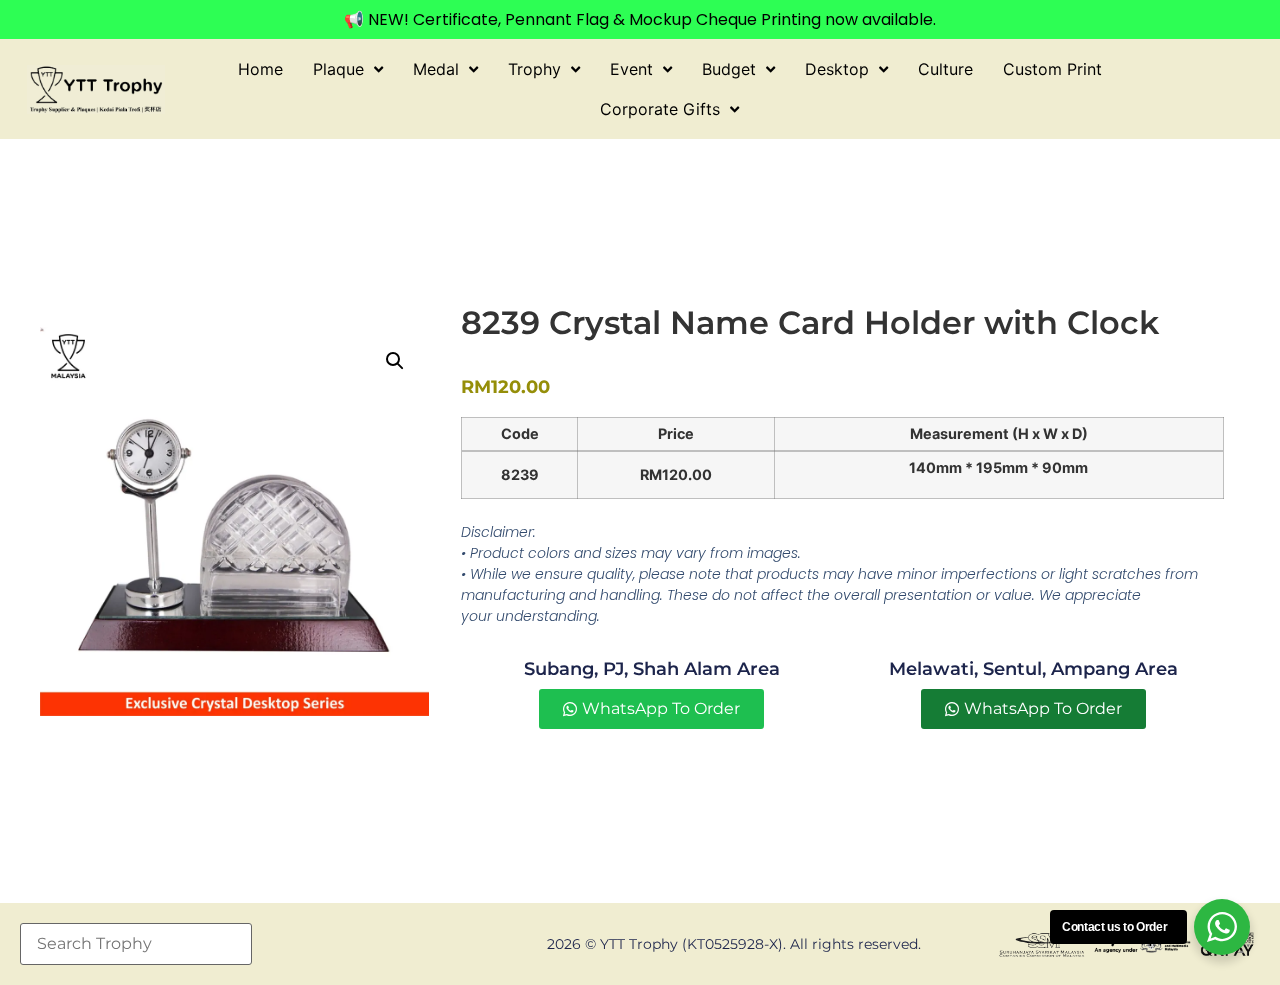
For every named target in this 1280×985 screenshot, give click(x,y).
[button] (395, 361)
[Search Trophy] (136, 944)
